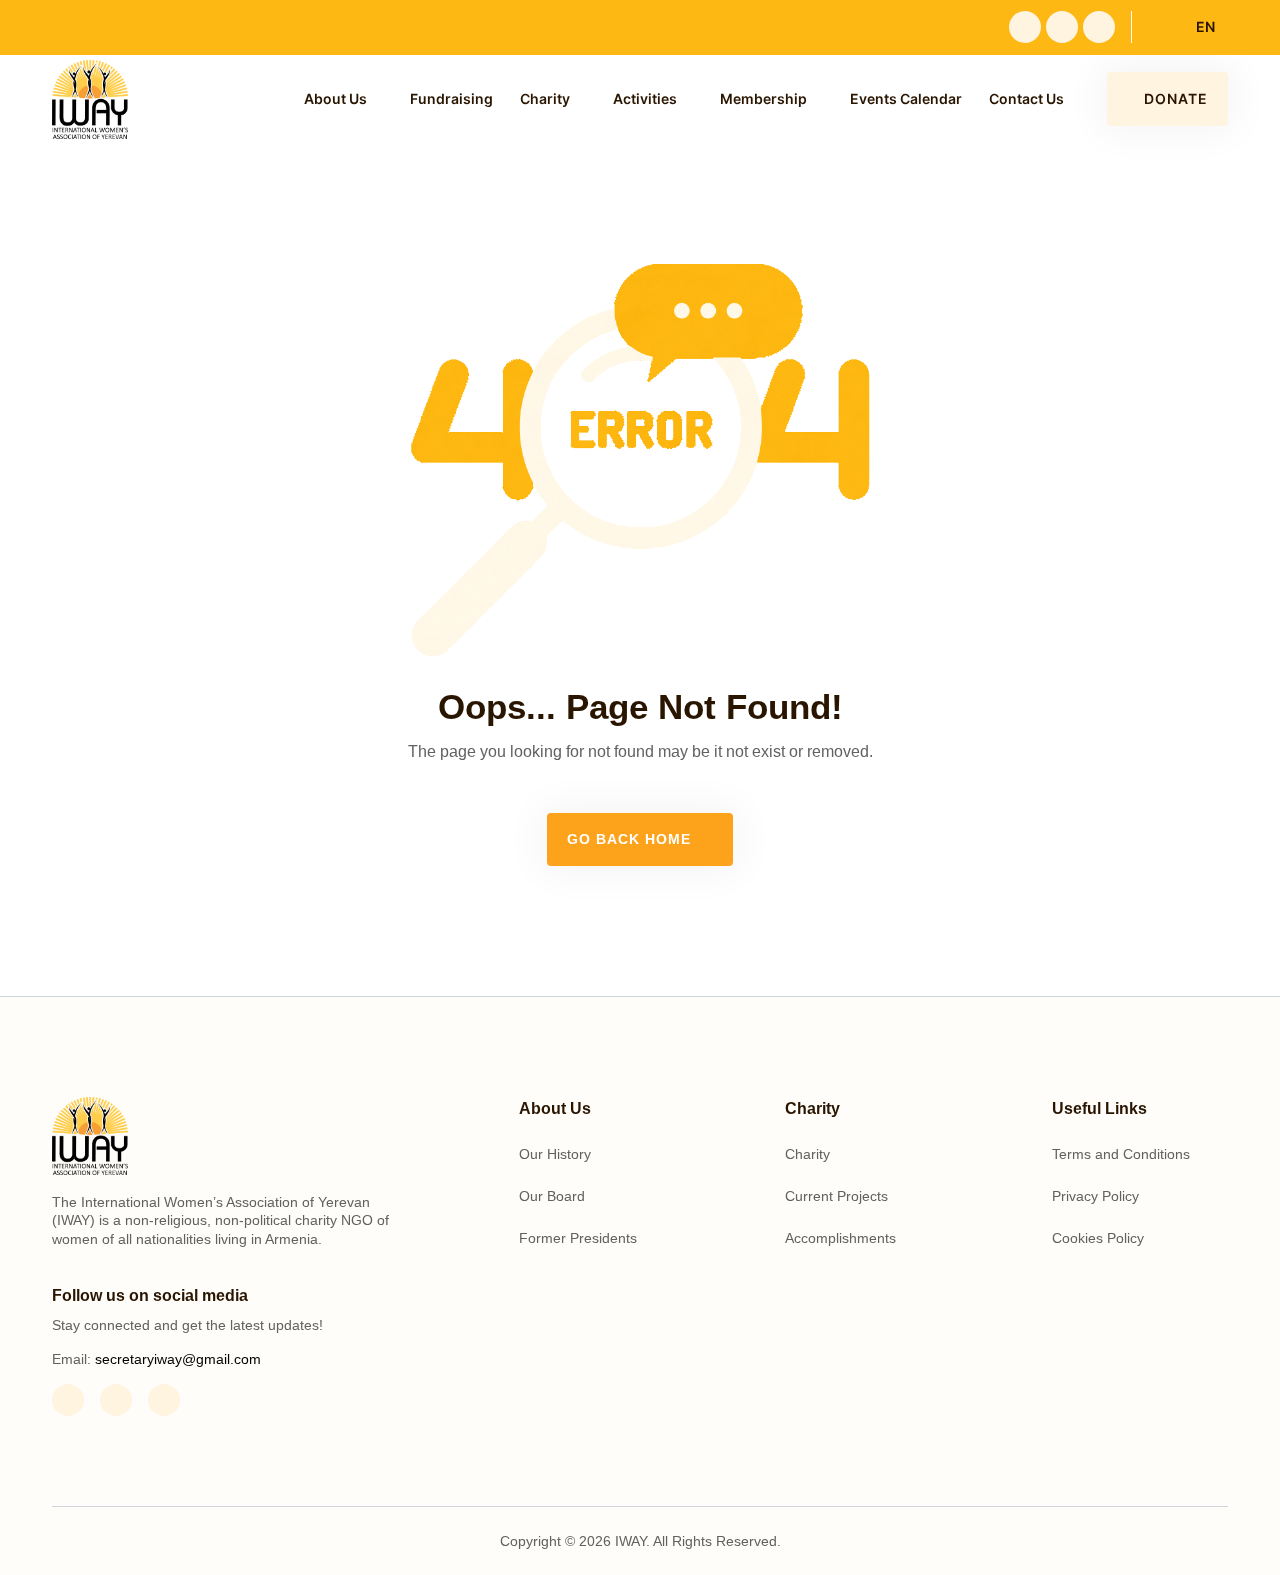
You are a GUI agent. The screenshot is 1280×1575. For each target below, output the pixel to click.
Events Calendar (906, 98)
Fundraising (451, 98)
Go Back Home (631, 839)
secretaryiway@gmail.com (178, 1359)
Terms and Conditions (1121, 1154)
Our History (555, 1154)
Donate (1176, 98)
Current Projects (836, 1196)
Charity (545, 98)
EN (1205, 26)
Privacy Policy (1095, 1196)
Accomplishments (840, 1238)
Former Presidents (578, 1238)
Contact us (1026, 98)
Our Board (552, 1196)
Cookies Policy (1098, 1238)
